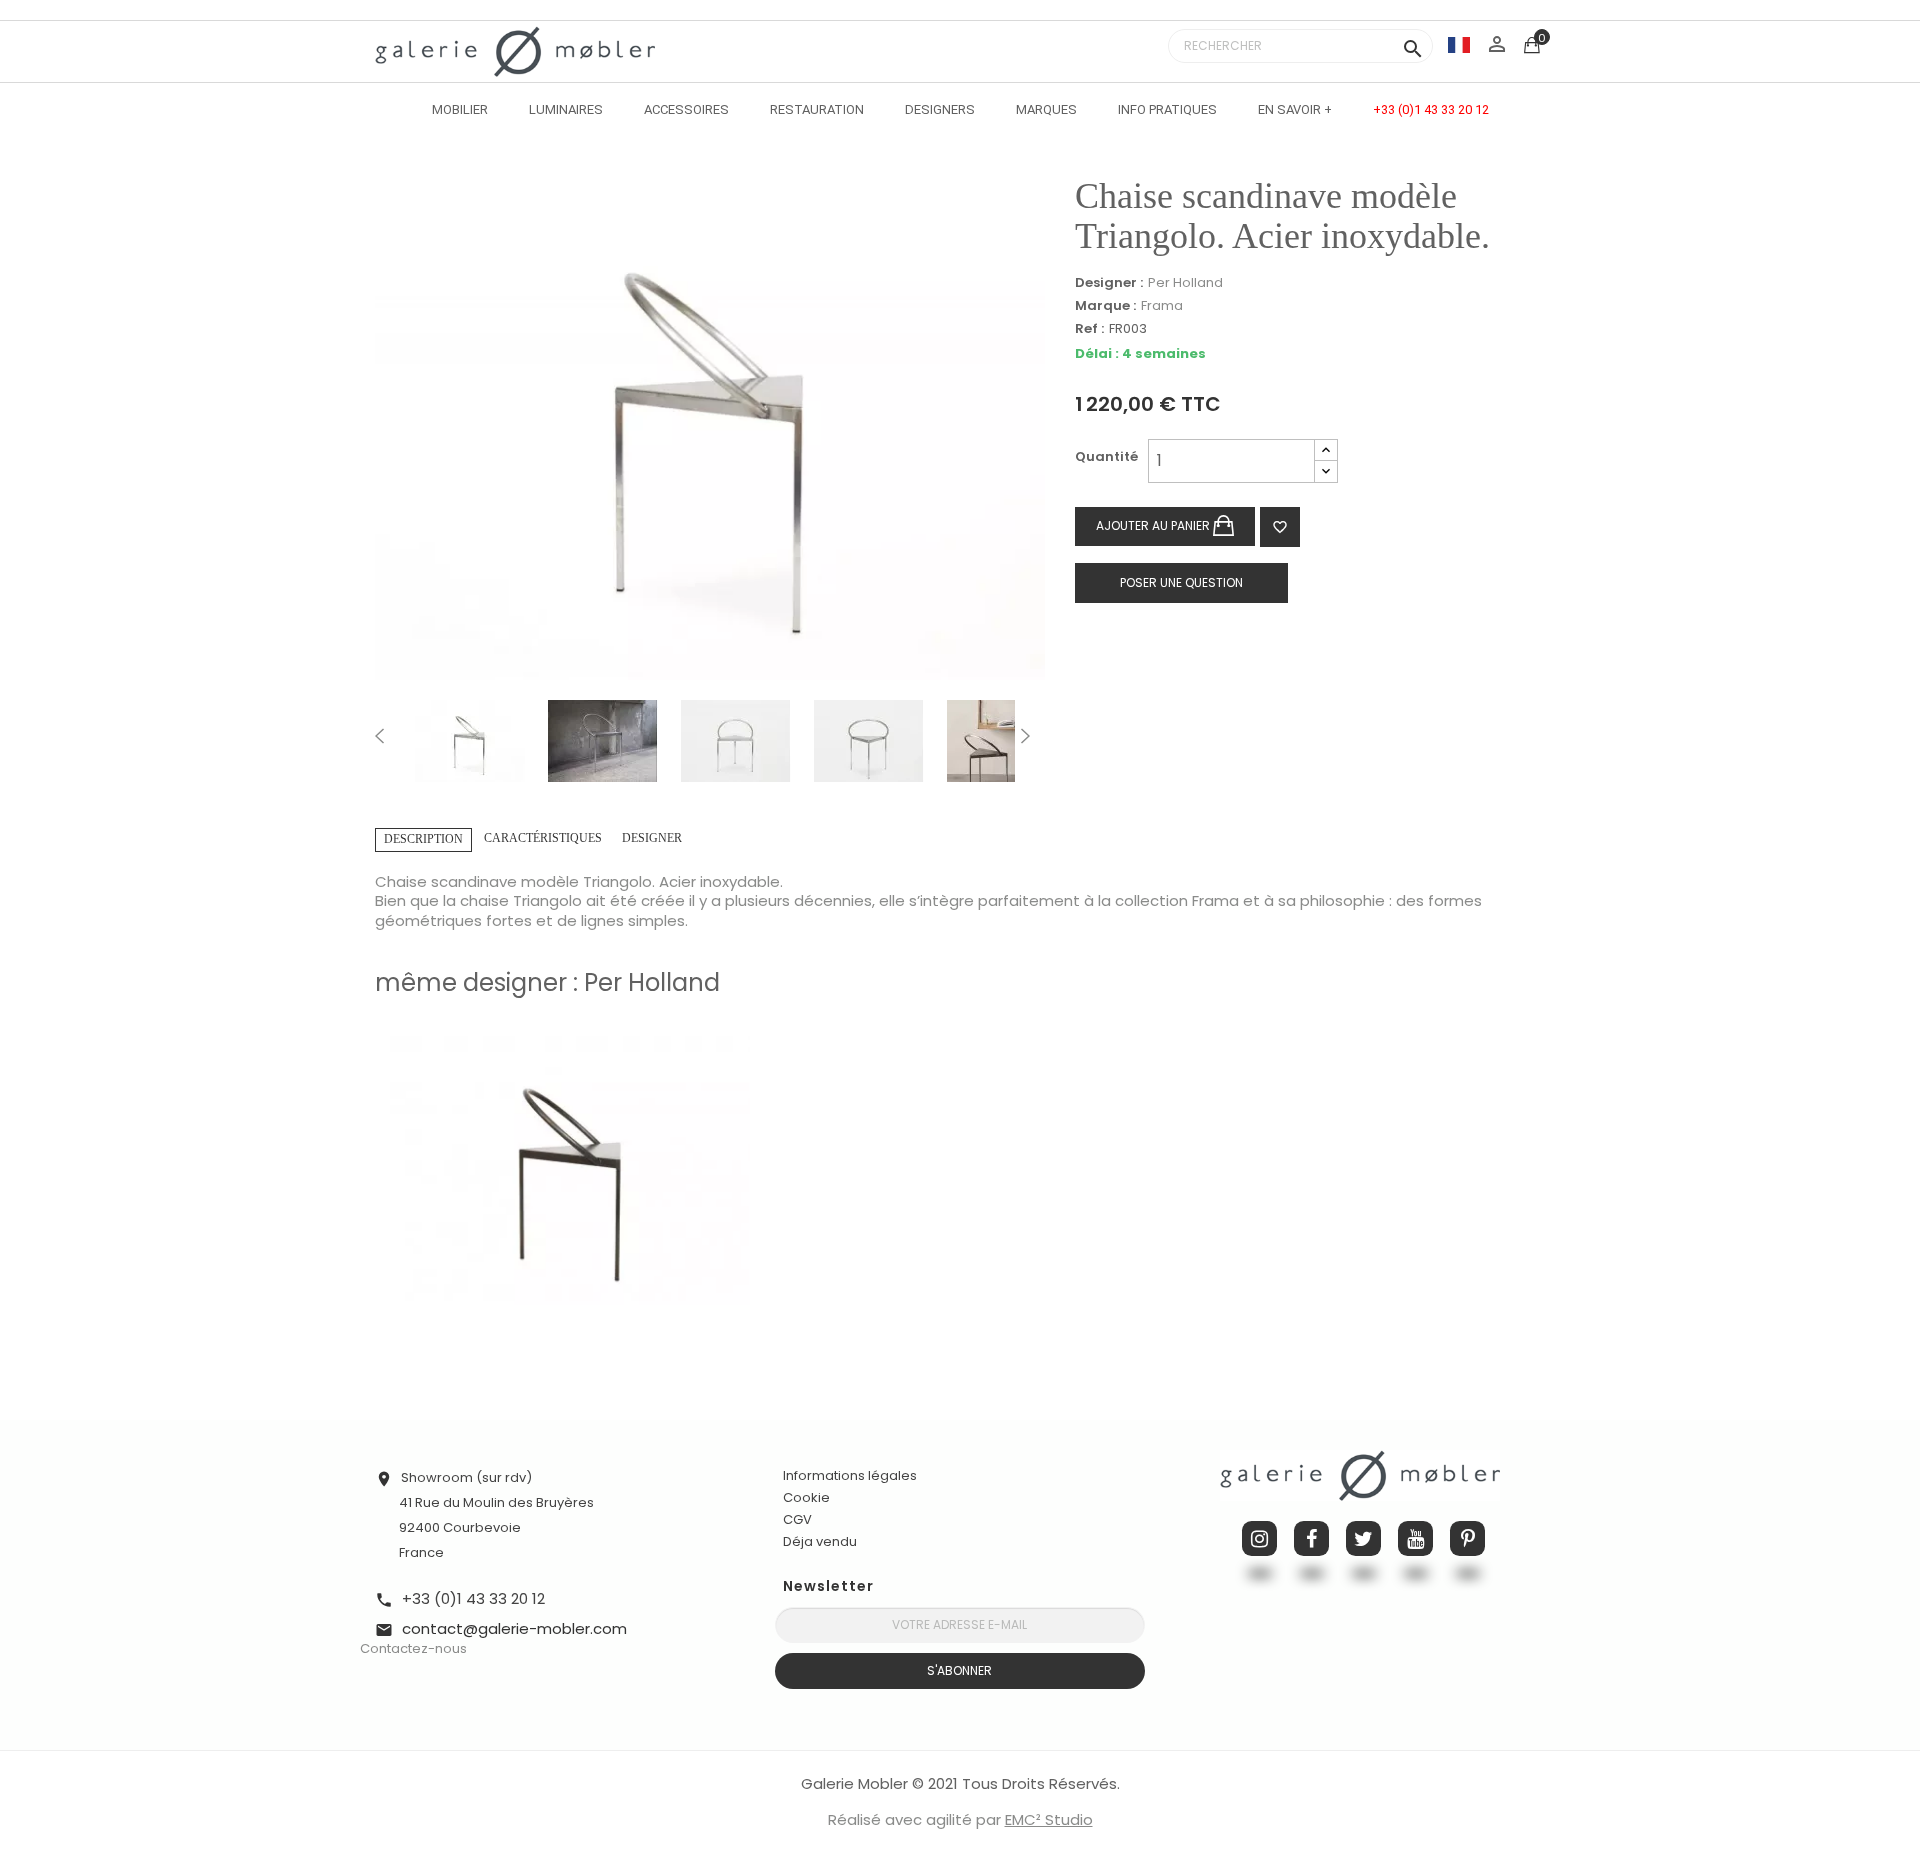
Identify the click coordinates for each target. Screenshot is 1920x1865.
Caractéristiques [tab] (543, 838)
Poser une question (1181, 582)
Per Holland (1185, 282)
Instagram (1259, 1538)
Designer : (1109, 283)
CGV (797, 1519)
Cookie (806, 1498)
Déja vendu (820, 1541)
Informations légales (850, 1475)
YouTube (1415, 1538)
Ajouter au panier (1154, 525)
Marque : (1105, 306)
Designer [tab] (652, 838)
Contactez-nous (413, 1648)
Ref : (1089, 329)
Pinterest (1467, 1538)
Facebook (1311, 1538)
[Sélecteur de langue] (1459, 44)
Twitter (1363, 1538)
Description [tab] (423, 839)
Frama (1162, 305)
